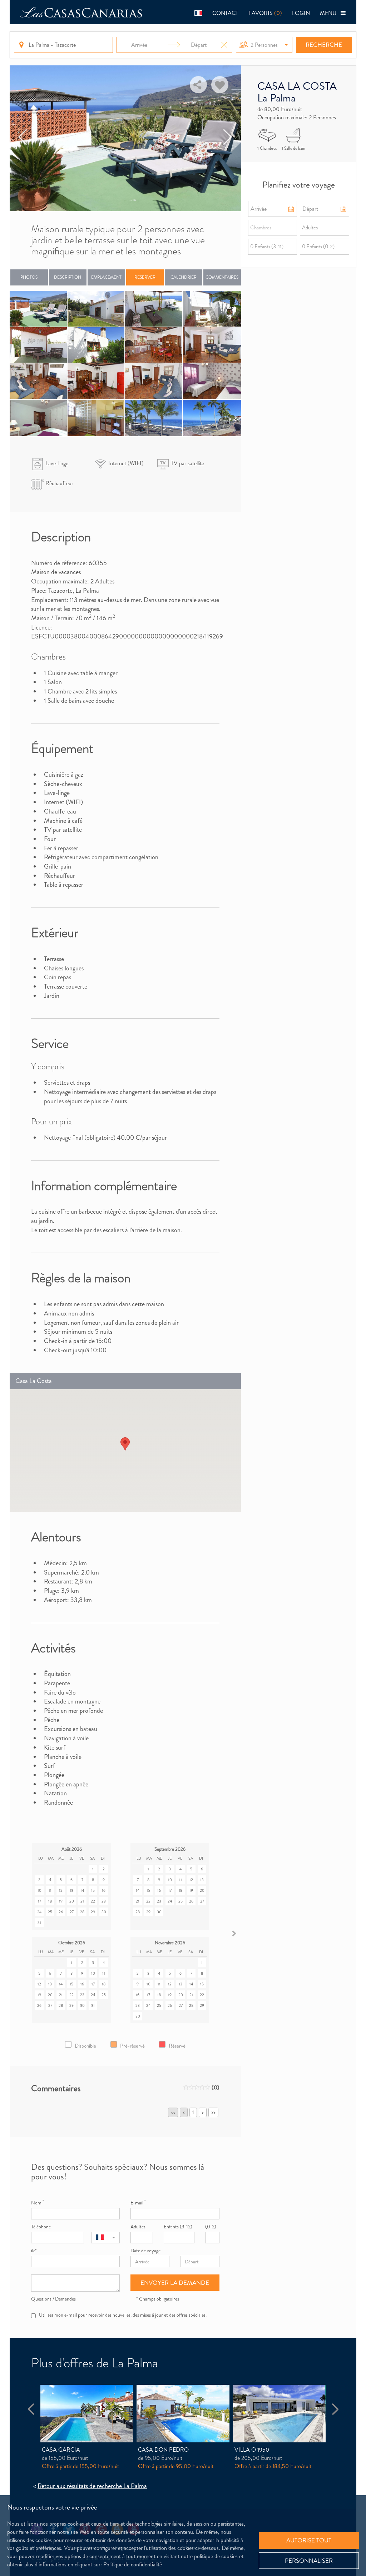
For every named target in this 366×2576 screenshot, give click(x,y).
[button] (198, 12)
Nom (37, 2203)
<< (173, 2112)
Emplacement (106, 277)
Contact (225, 13)
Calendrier (184, 277)
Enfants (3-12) (178, 2227)
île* (34, 2251)
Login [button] (301, 13)
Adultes (138, 2227)
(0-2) (211, 2227)
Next (227, 138)
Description (68, 277)
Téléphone (41, 2227)
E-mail (138, 2203)
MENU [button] (330, 13)
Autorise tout (309, 2540)
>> (213, 2112)
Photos (29, 277)
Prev (23, 138)
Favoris (265, 13)
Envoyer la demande (175, 2283)
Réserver (145, 277)
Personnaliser (309, 2561)
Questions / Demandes (53, 2299)
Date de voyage (145, 2251)
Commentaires (222, 277)
